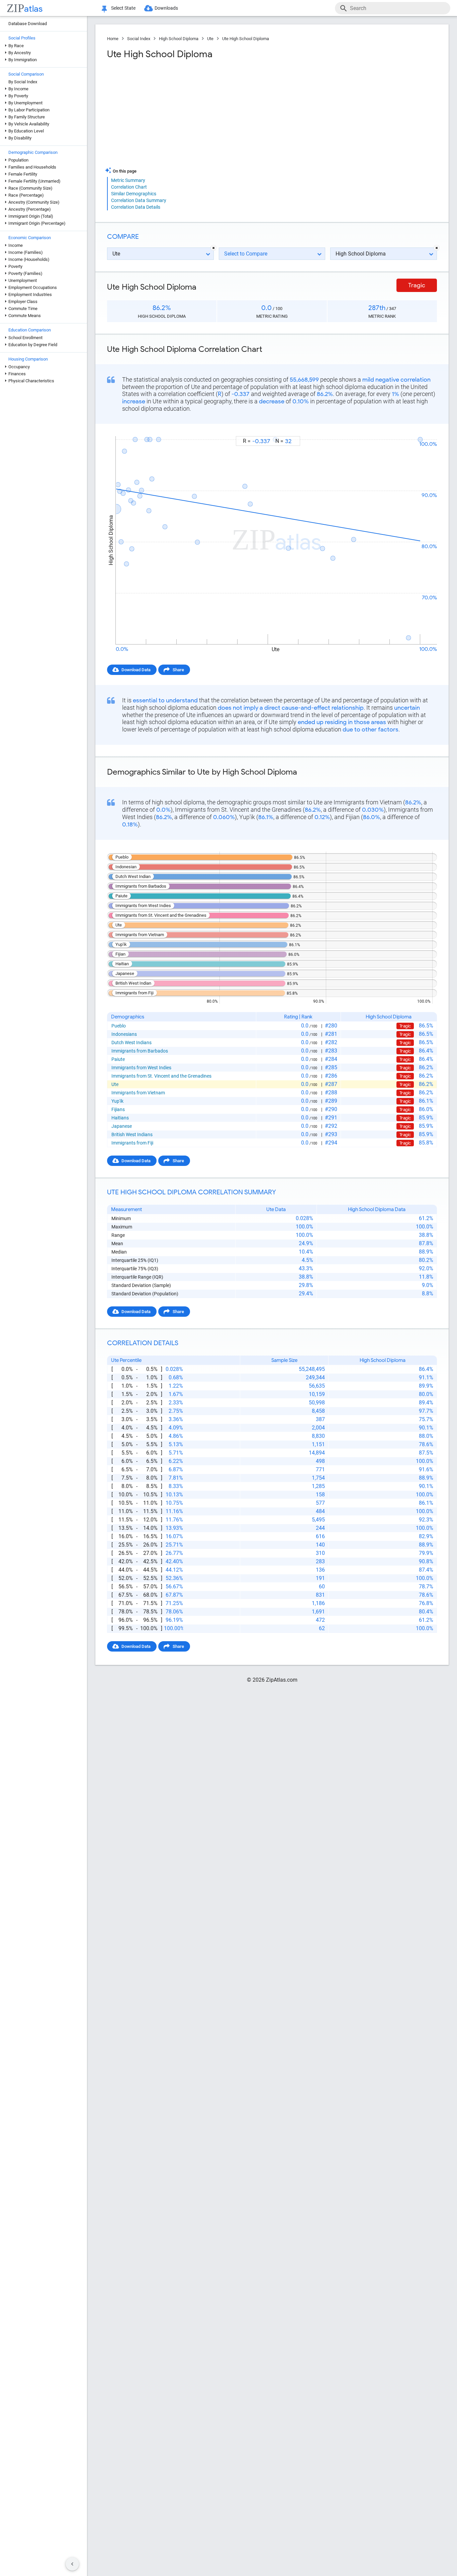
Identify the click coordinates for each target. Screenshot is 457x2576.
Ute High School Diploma (246, 39)
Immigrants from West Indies (141, 1068)
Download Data (136, 670)
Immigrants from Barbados (140, 1051)
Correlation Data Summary (139, 200)
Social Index (139, 39)
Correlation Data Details (136, 207)
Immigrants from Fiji (132, 1143)
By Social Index (23, 82)
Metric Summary (128, 180)
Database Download (28, 24)
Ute (210, 39)
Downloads (166, 8)
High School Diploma (179, 39)
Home (113, 39)
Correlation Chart (129, 187)
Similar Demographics (134, 194)
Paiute (118, 1059)
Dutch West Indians (131, 1043)
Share (178, 670)
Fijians (118, 1109)
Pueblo (119, 1026)
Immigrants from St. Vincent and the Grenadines (161, 1076)
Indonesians (124, 1034)
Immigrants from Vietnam (138, 1093)
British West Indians (132, 1134)
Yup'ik (117, 1101)
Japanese (122, 1126)
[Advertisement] (189, 113)
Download (423, 430)
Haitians (120, 1118)
